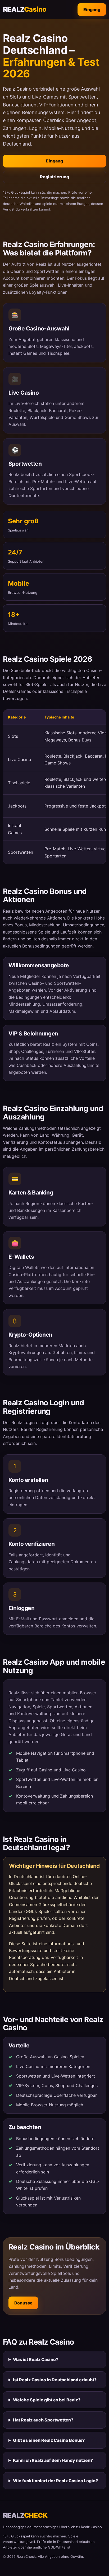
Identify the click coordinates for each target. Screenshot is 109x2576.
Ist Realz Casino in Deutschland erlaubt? (55, 2380)
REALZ (25, 9)
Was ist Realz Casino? (36, 2359)
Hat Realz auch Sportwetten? (43, 2420)
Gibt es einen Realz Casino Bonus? (49, 2440)
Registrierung (54, 177)
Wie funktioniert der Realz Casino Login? (55, 2481)
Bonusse (23, 2303)
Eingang (92, 10)
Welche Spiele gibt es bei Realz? (47, 2400)
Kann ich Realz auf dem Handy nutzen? (53, 2460)
